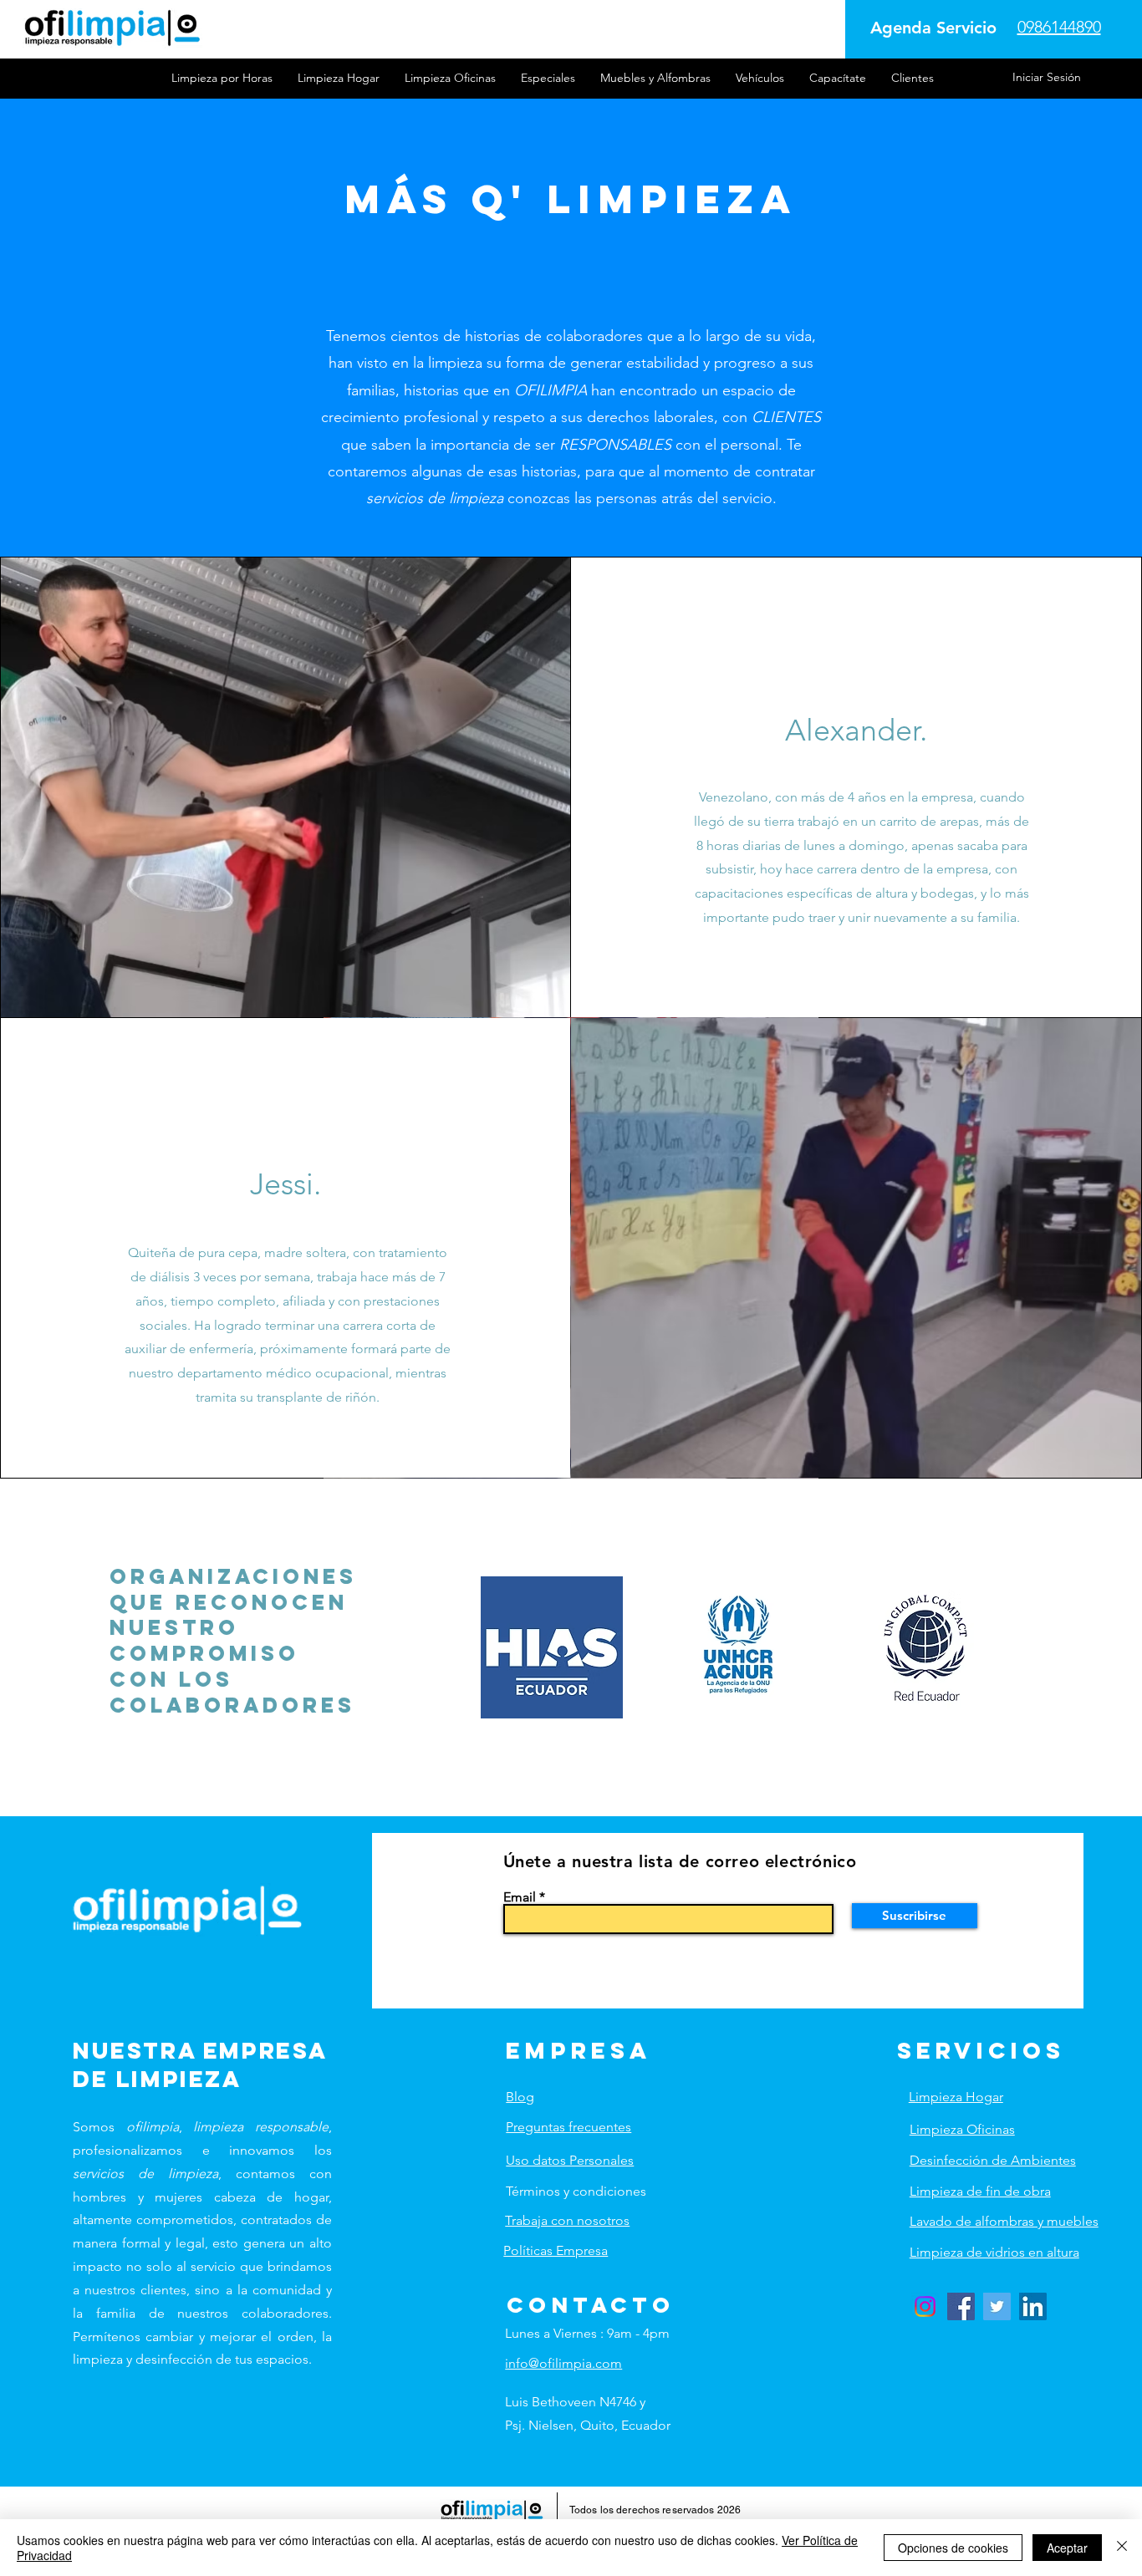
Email (520, 1897)
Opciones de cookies (953, 2548)
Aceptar (1067, 2548)
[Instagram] (925, 2306)
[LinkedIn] (1033, 2306)
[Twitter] (997, 2306)
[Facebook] (961, 2306)
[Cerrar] (1122, 2548)
